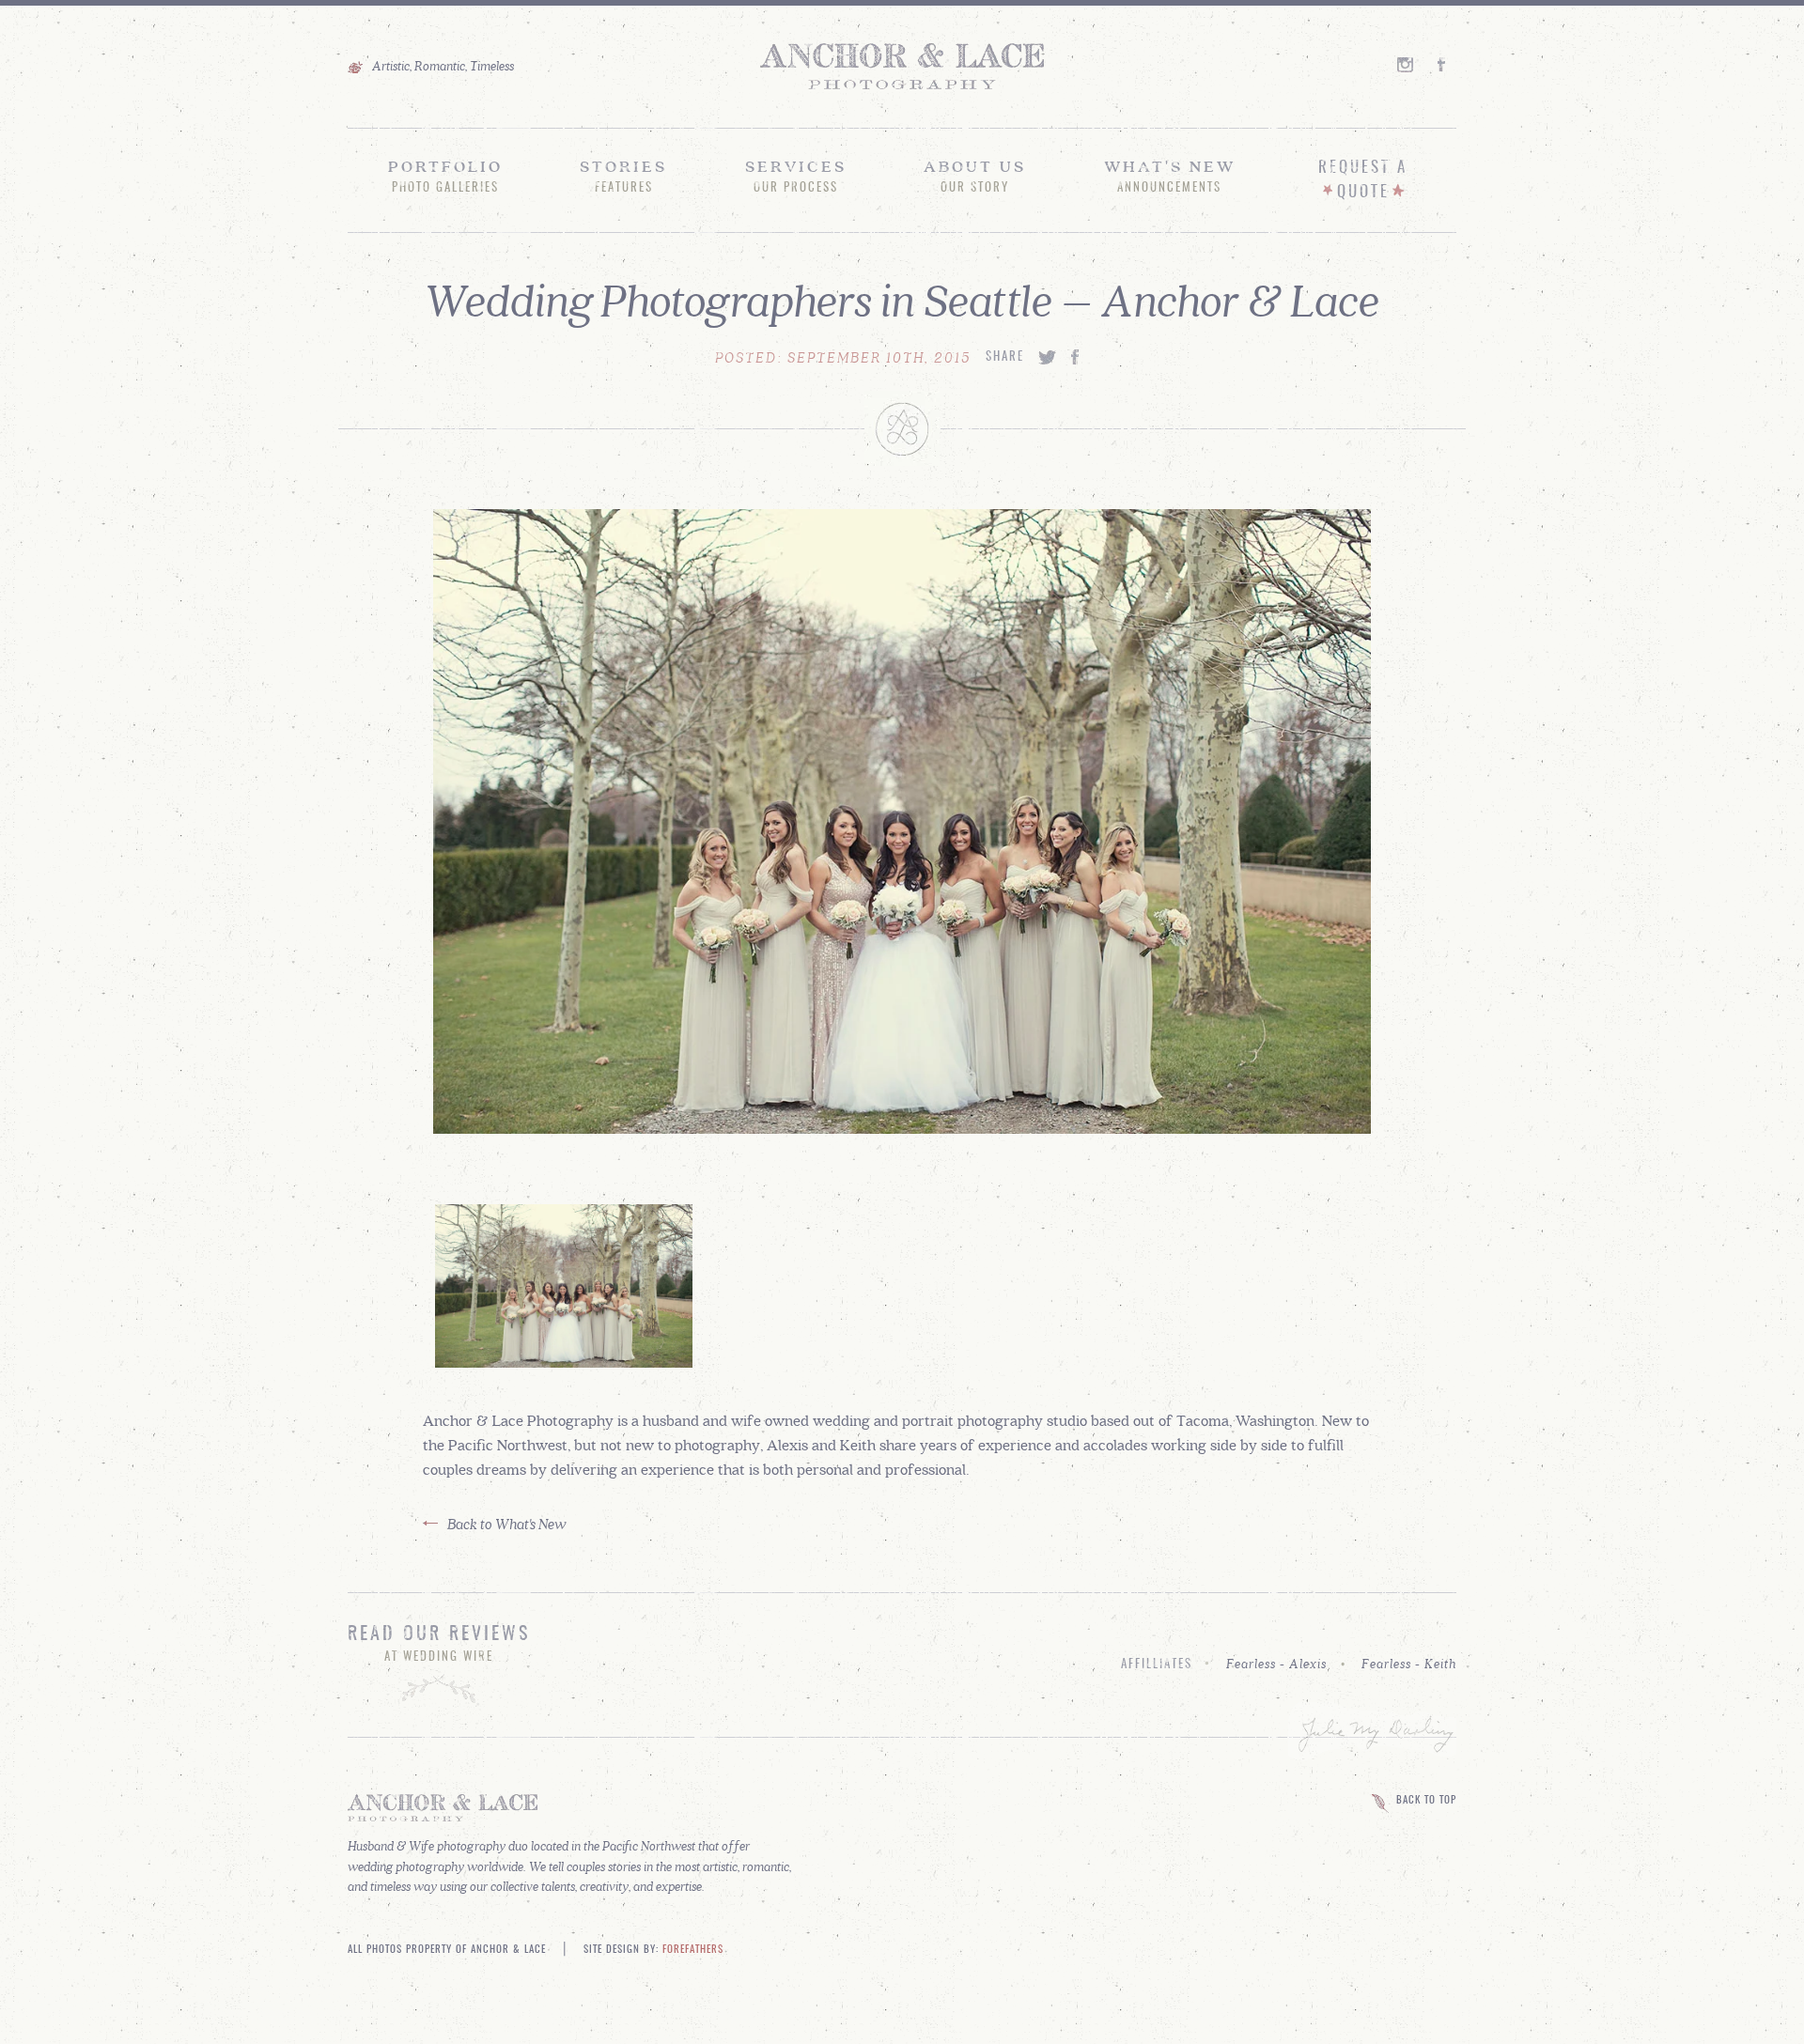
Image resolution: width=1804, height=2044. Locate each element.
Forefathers (693, 1950)
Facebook (1447, 64)
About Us (975, 176)
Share (1005, 357)
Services (796, 176)
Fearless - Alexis (1276, 1664)
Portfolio (445, 176)
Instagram (1407, 64)
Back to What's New (507, 1523)
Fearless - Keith (1409, 1664)
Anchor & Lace (902, 67)
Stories (623, 176)
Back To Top (1426, 1801)
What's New (1170, 176)
